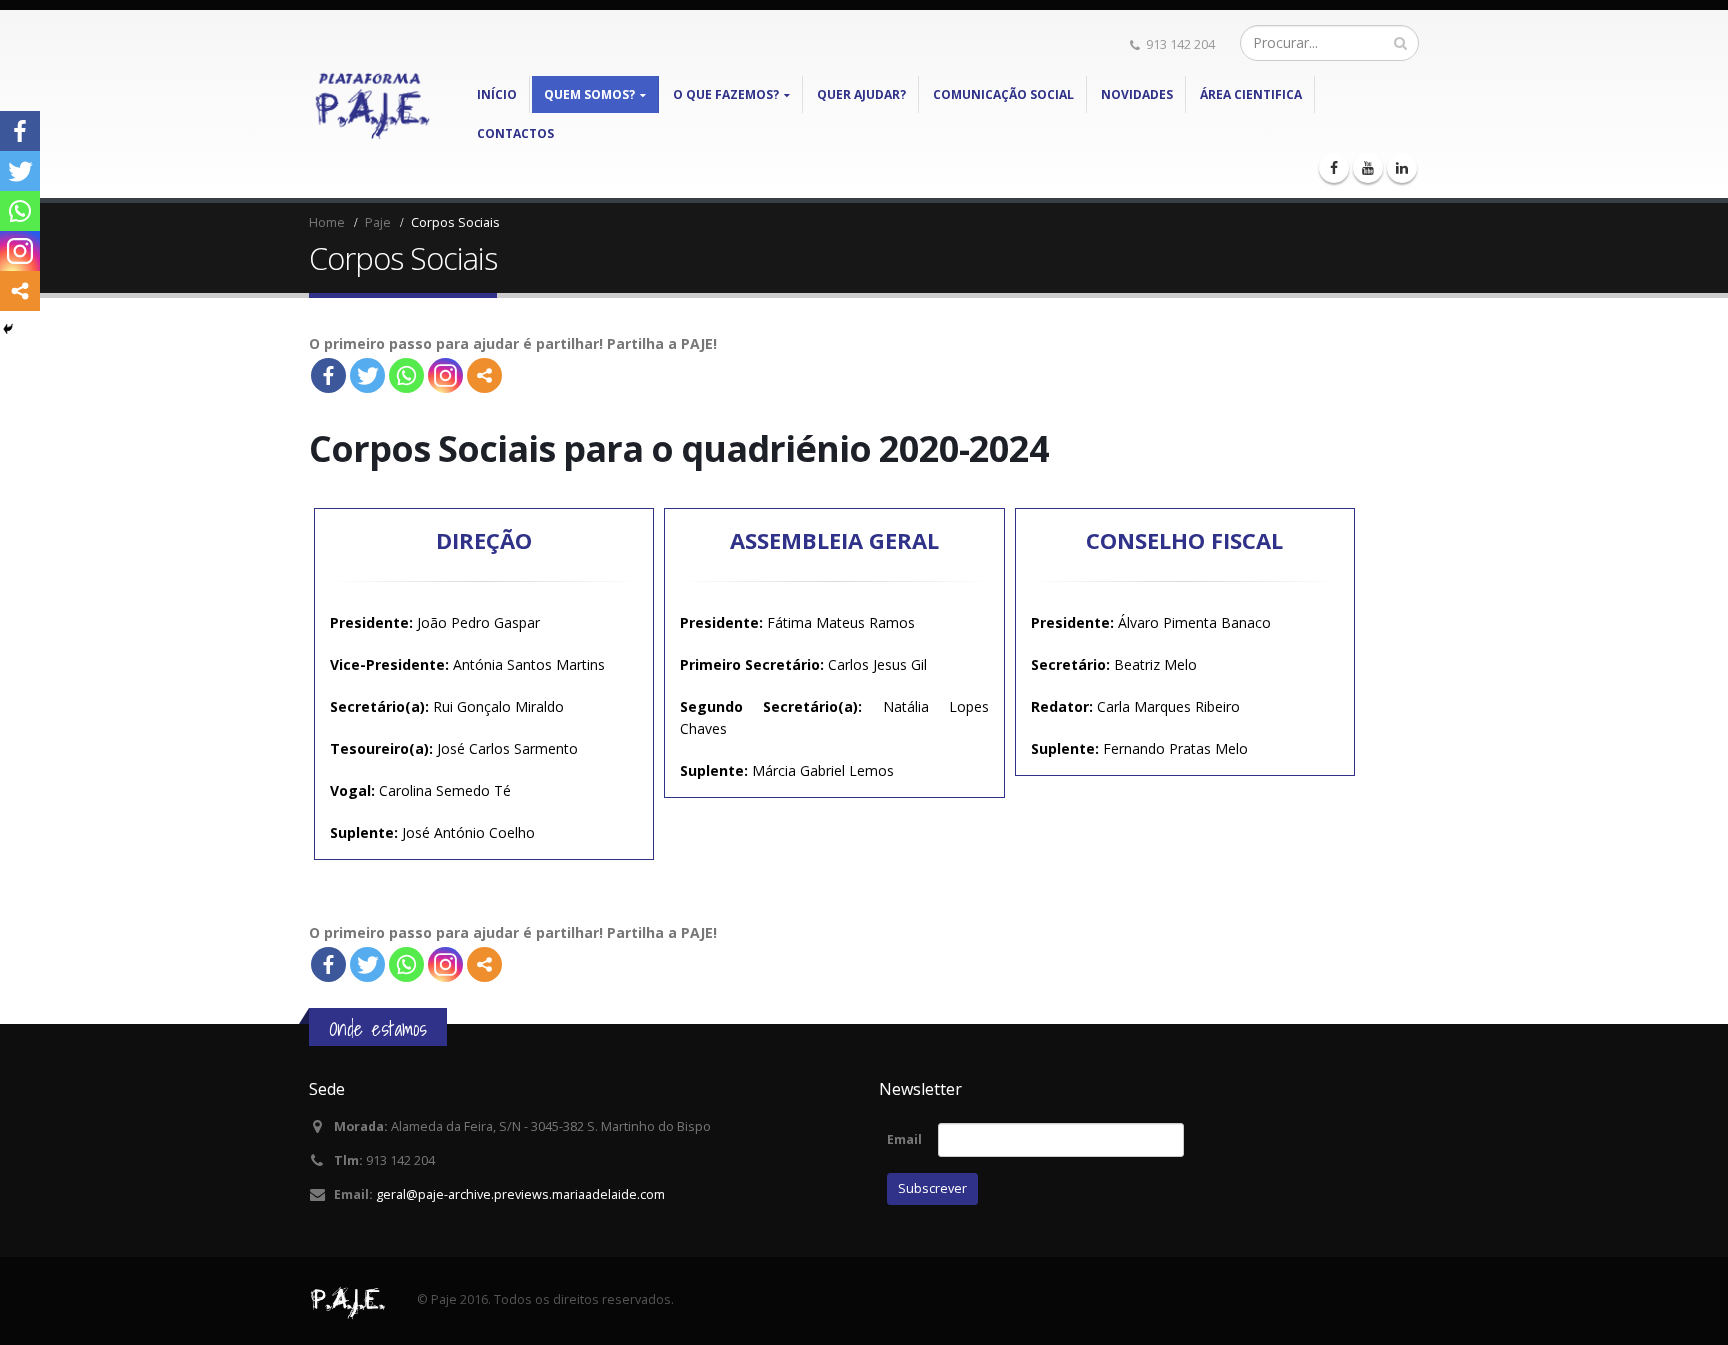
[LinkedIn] (1402, 168)
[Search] (1400, 43)
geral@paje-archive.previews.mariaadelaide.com (520, 1194)
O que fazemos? (726, 94)
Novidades (1137, 94)
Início (497, 94)
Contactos (515, 133)
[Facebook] (1334, 168)
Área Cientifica (1251, 94)
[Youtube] (1368, 168)
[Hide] (8, 329)
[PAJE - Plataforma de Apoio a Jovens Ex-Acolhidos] (372, 104)
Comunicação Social (1003, 94)
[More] (484, 375)
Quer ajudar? (861, 94)
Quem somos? (589, 94)
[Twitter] (367, 375)
